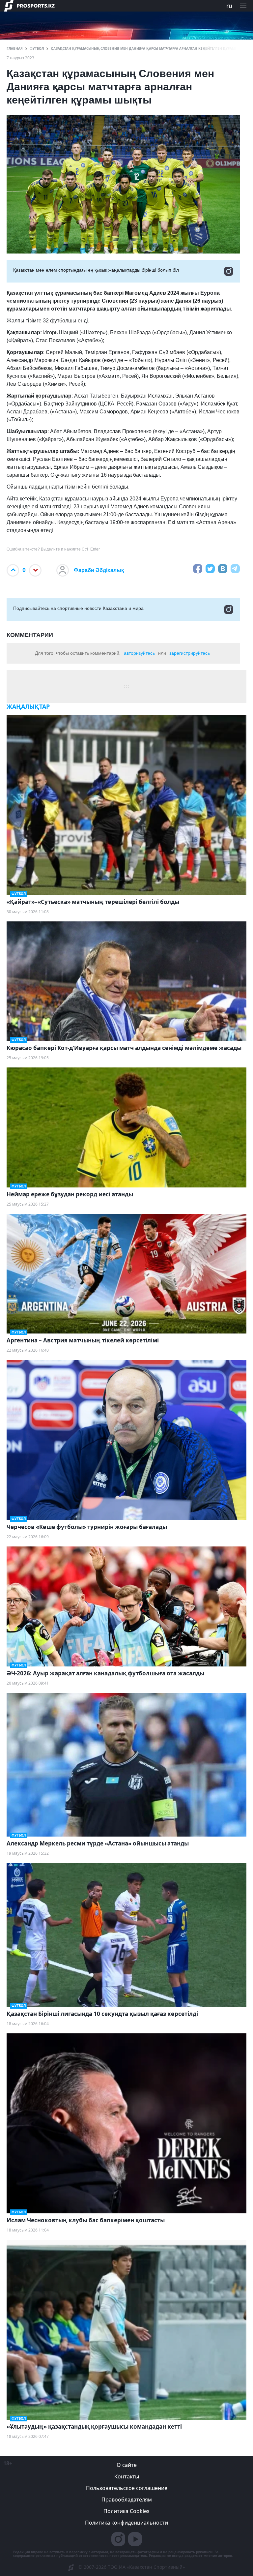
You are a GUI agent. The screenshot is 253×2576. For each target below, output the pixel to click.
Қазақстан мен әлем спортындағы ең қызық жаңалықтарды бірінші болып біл (96, 270)
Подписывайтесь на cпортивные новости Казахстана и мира (78, 608)
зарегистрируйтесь (190, 653)
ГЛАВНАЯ (15, 48)
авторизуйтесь (139, 653)
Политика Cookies (126, 2511)
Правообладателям (127, 2500)
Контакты (127, 2476)
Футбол (37, 48)
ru (229, 6)
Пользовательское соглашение (127, 2488)
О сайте (127, 2465)
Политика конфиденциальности (126, 2523)
